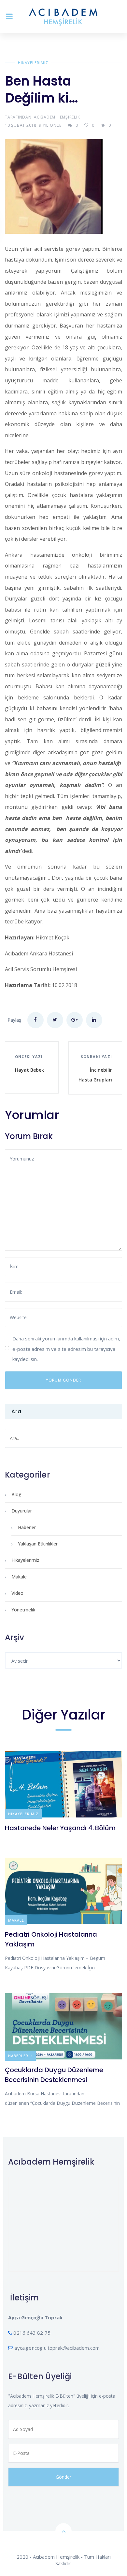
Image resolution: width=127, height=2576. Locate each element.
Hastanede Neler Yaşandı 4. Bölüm (60, 1828)
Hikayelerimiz (33, 63)
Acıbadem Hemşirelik (57, 117)
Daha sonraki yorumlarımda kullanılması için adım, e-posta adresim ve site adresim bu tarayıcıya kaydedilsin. (66, 1349)
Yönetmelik (23, 1610)
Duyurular (22, 1511)
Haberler (27, 1527)
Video (17, 1593)
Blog (16, 1494)
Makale (19, 1577)
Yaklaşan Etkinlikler (38, 1544)
